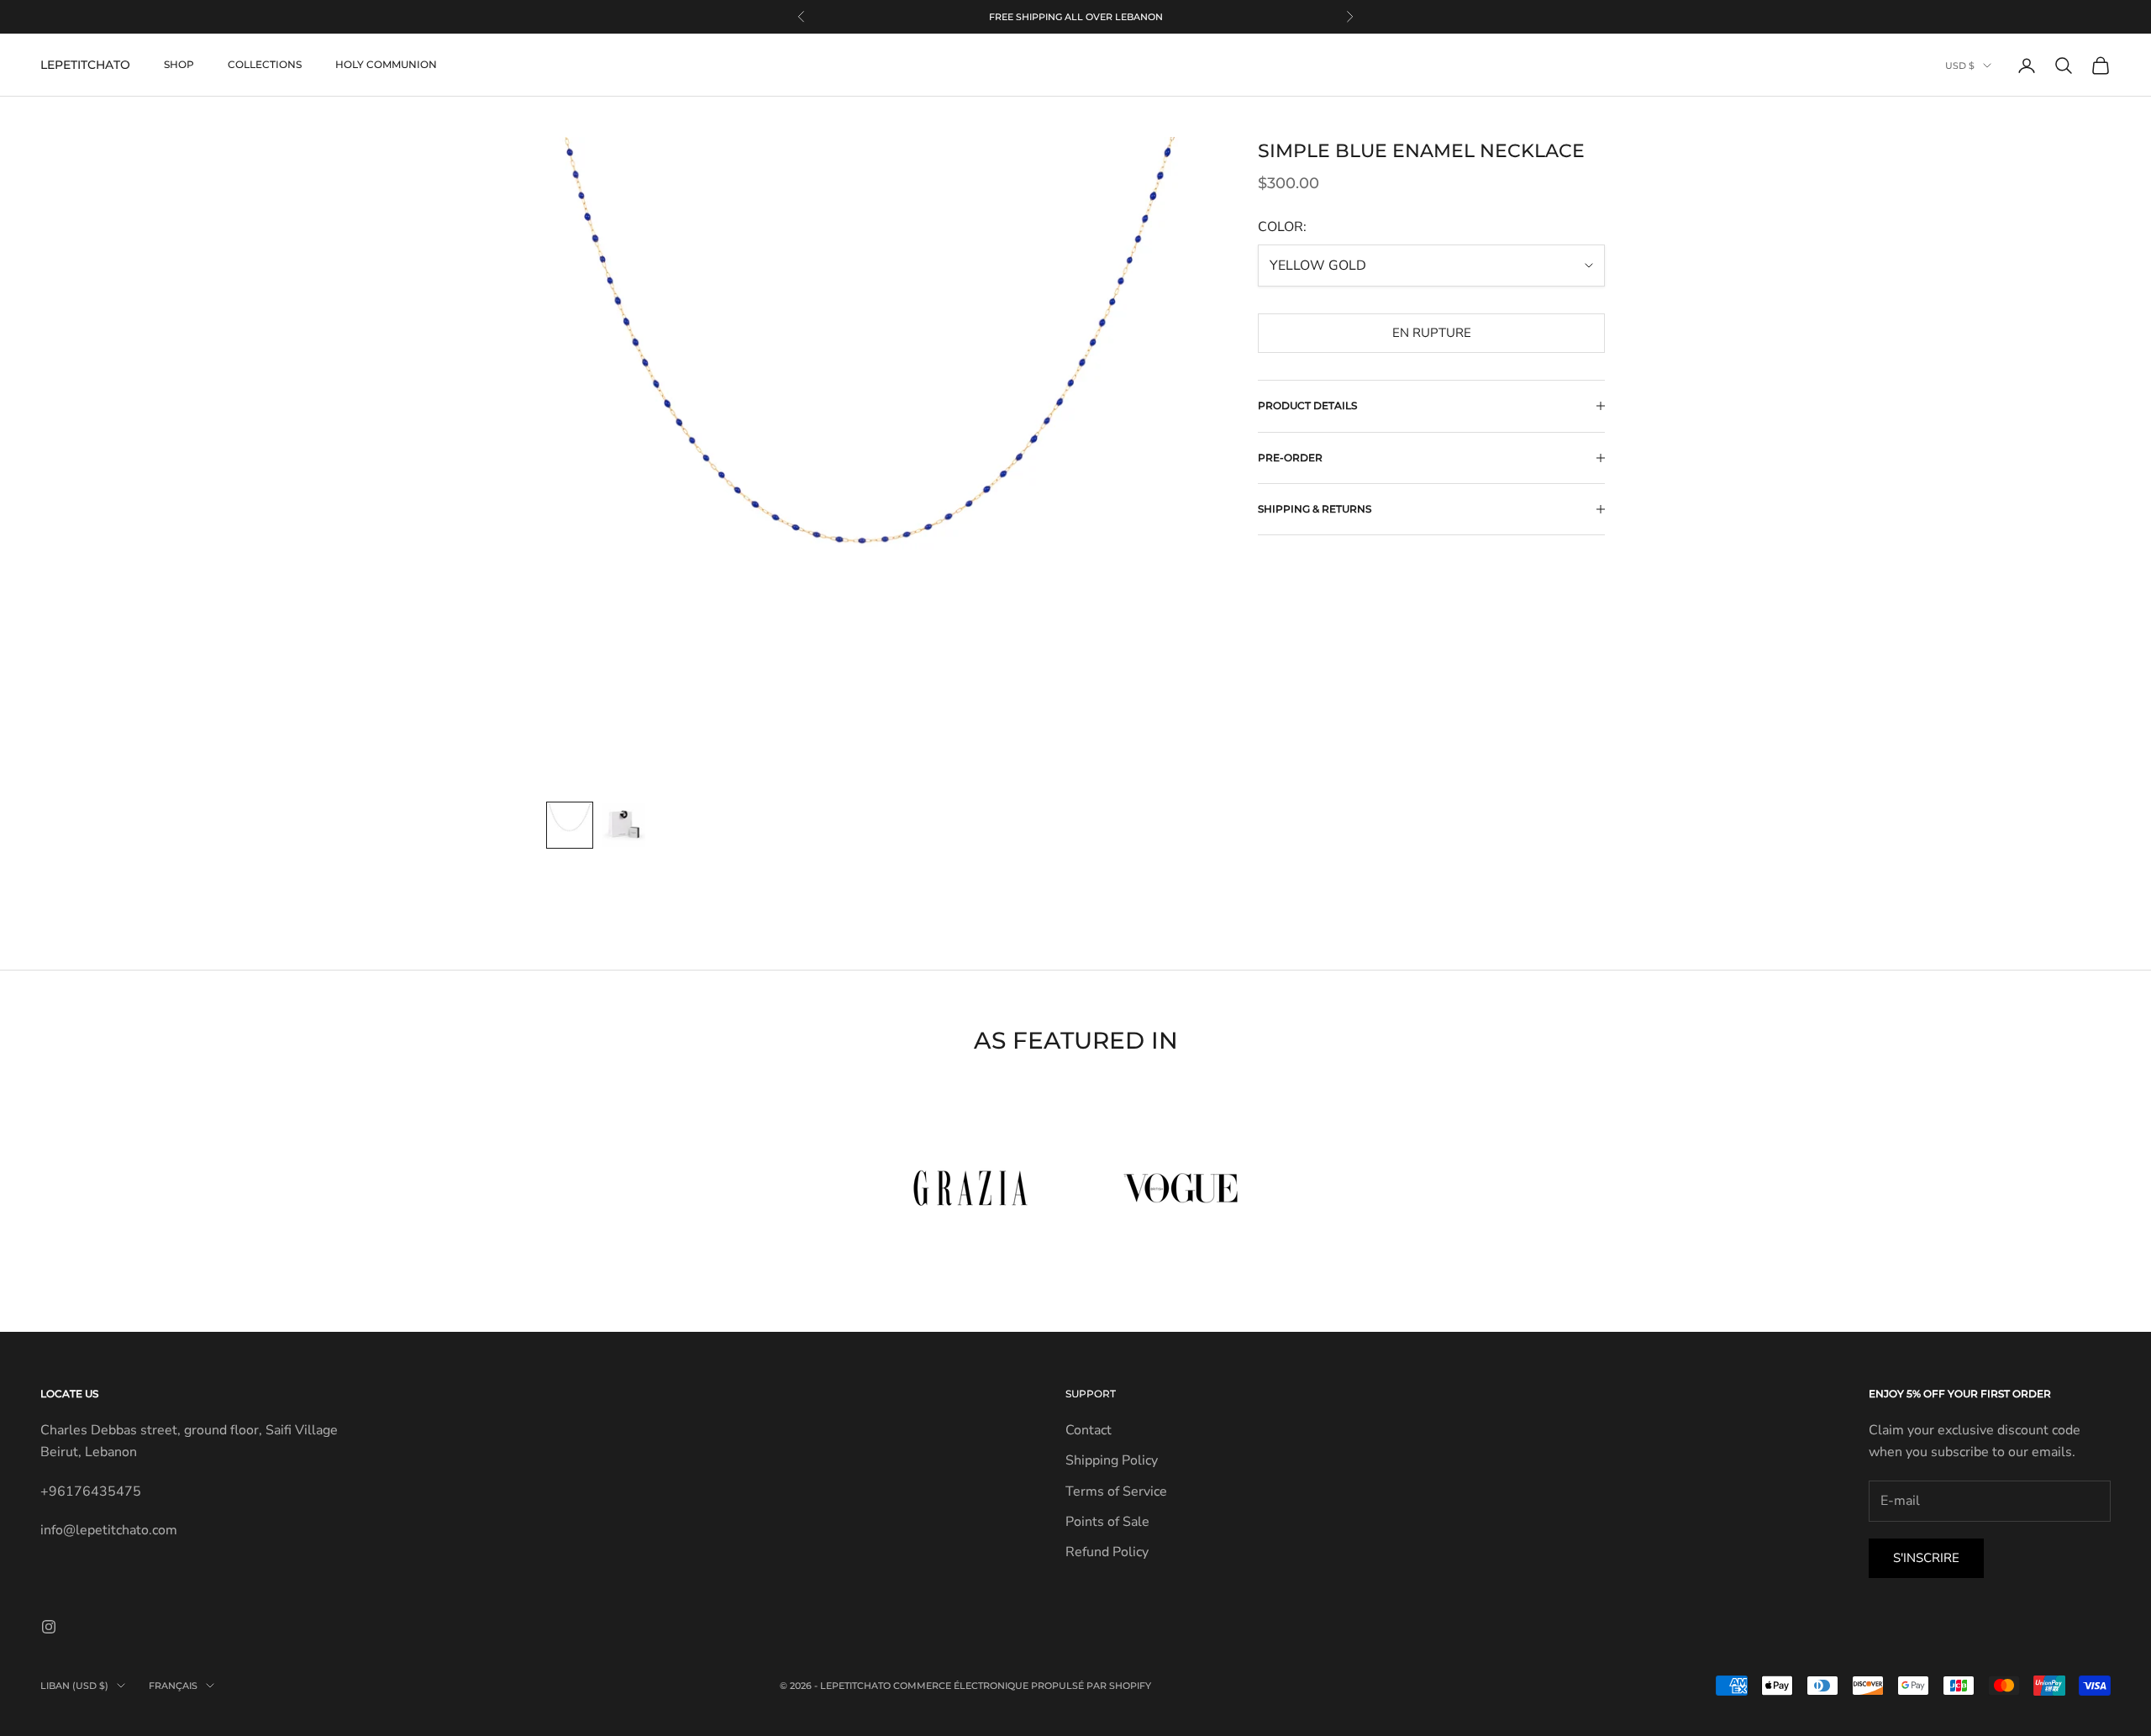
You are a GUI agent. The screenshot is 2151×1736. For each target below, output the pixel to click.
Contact (1089, 1430)
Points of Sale (1107, 1522)
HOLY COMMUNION (386, 65)
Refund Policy (1107, 1552)
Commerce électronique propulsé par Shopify (1022, 1686)
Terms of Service (1116, 1491)
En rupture (1432, 333)
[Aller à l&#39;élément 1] (570, 825)
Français (173, 1686)
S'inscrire (1926, 1558)
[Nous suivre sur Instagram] (49, 1627)
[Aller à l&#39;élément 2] (623, 825)
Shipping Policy (1112, 1460)
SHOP (179, 65)
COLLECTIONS (265, 65)
